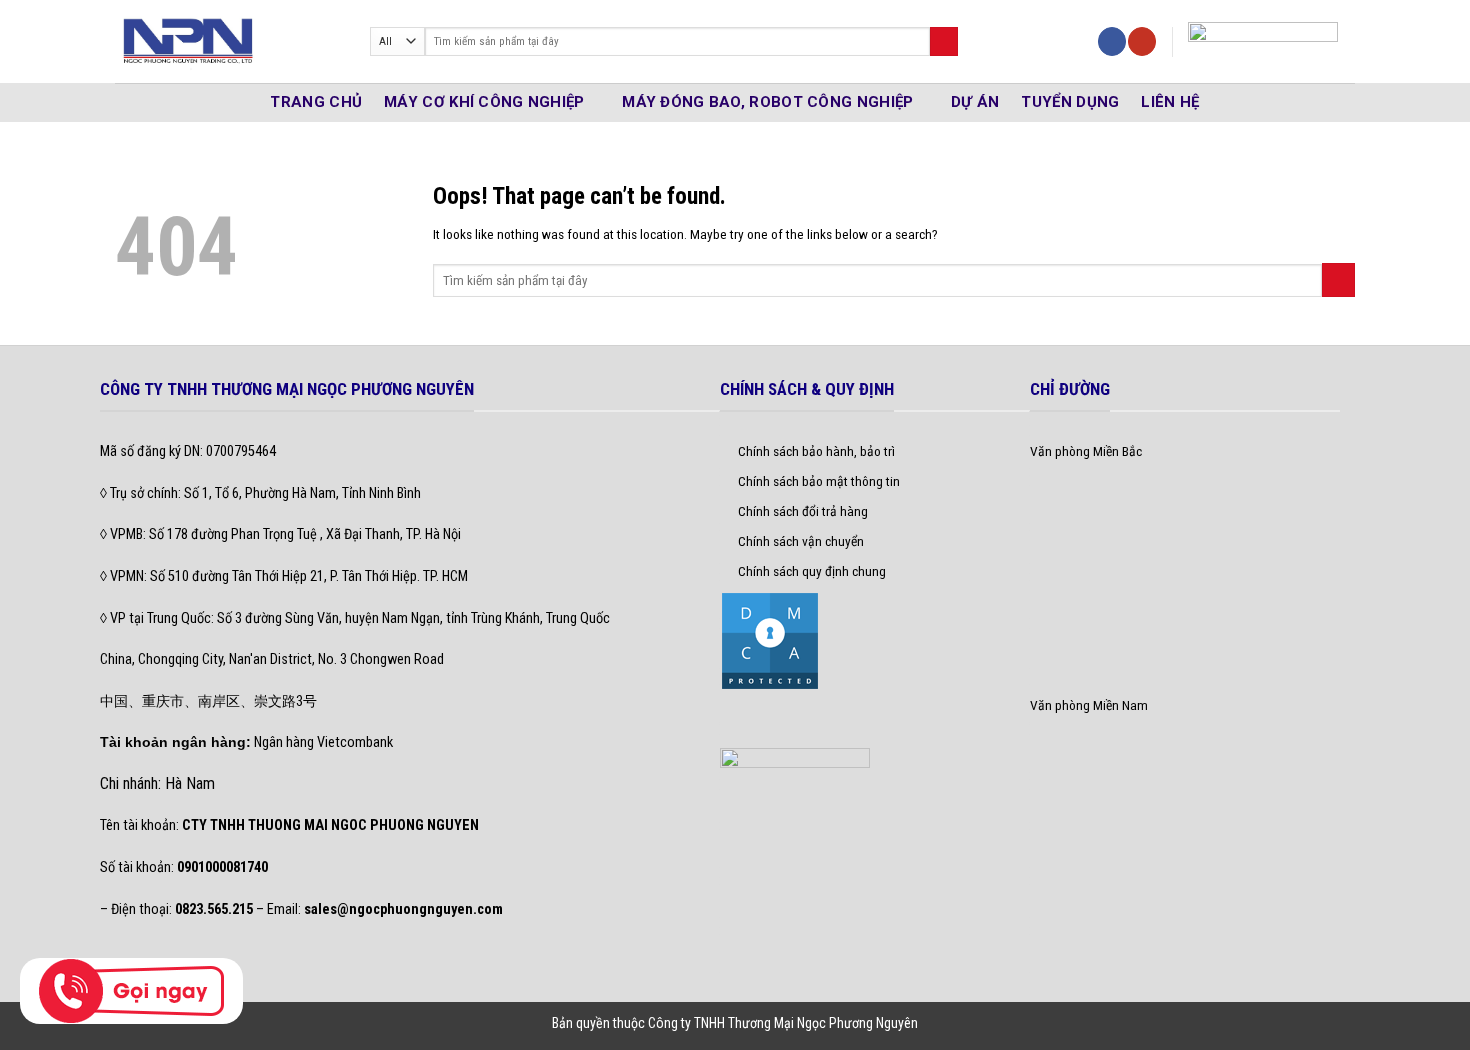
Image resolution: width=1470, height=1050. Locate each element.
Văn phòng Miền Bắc (1086, 451)
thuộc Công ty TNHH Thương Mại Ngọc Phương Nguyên (765, 1023)
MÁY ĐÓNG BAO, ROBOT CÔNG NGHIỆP (767, 102)
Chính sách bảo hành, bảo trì (816, 451)
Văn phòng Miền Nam (1089, 705)
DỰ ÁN (975, 102)
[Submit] (944, 41)
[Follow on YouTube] (1142, 41)
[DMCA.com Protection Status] (770, 639)
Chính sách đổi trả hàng (803, 511)
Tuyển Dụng (1070, 102)
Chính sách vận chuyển (801, 541)
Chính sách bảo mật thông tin (819, 481)
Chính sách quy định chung (812, 571)
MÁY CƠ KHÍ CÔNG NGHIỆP (484, 102)
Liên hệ (1170, 102)
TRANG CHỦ (316, 102)
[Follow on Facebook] (1112, 41)
